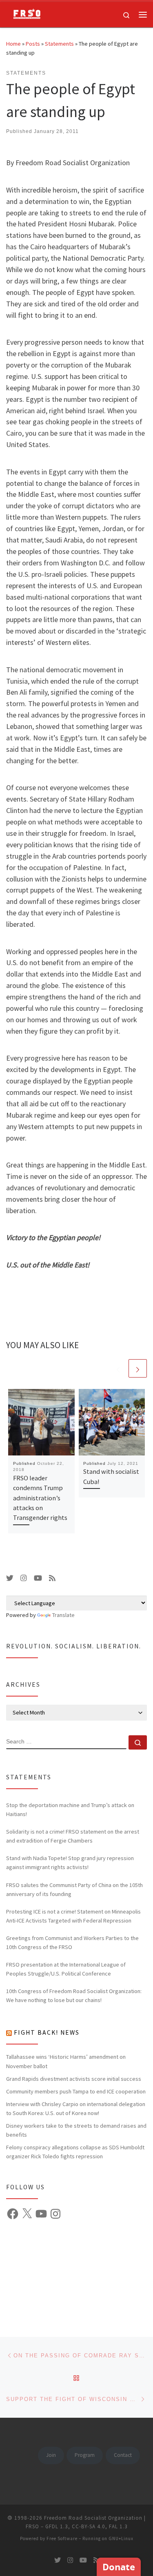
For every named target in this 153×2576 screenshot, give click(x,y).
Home (13, 44)
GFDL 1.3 (57, 2526)
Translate (63, 1615)
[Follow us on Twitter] (10, 1578)
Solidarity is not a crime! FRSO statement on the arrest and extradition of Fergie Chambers (73, 1836)
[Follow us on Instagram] (24, 1578)
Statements (59, 44)
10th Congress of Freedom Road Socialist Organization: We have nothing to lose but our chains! (74, 1996)
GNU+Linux (121, 2538)
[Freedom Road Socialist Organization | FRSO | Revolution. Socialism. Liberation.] (24, 13)
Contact (123, 2455)
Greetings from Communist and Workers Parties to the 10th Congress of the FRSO (72, 1943)
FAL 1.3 (118, 2526)
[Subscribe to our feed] (52, 1578)
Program (85, 2455)
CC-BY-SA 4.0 (89, 2526)
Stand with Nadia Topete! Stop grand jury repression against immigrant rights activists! (70, 1863)
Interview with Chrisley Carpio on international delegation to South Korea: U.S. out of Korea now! (76, 2109)
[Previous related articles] (118, 1368)
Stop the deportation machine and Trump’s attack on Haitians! (70, 1810)
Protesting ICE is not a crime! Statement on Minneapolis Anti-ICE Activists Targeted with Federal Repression (73, 1916)
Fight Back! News (47, 2032)
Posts (33, 44)
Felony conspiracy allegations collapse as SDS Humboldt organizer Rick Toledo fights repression (75, 2152)
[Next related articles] (138, 1368)
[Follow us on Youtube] (38, 1578)
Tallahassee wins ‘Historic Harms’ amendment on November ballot (66, 2061)
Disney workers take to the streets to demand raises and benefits (76, 2130)
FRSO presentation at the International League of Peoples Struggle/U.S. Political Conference (66, 1969)
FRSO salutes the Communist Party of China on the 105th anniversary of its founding (74, 1889)
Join (51, 2455)
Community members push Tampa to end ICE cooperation (76, 2091)
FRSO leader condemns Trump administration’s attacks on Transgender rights (40, 1498)
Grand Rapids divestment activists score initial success (74, 2079)
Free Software (62, 2538)
